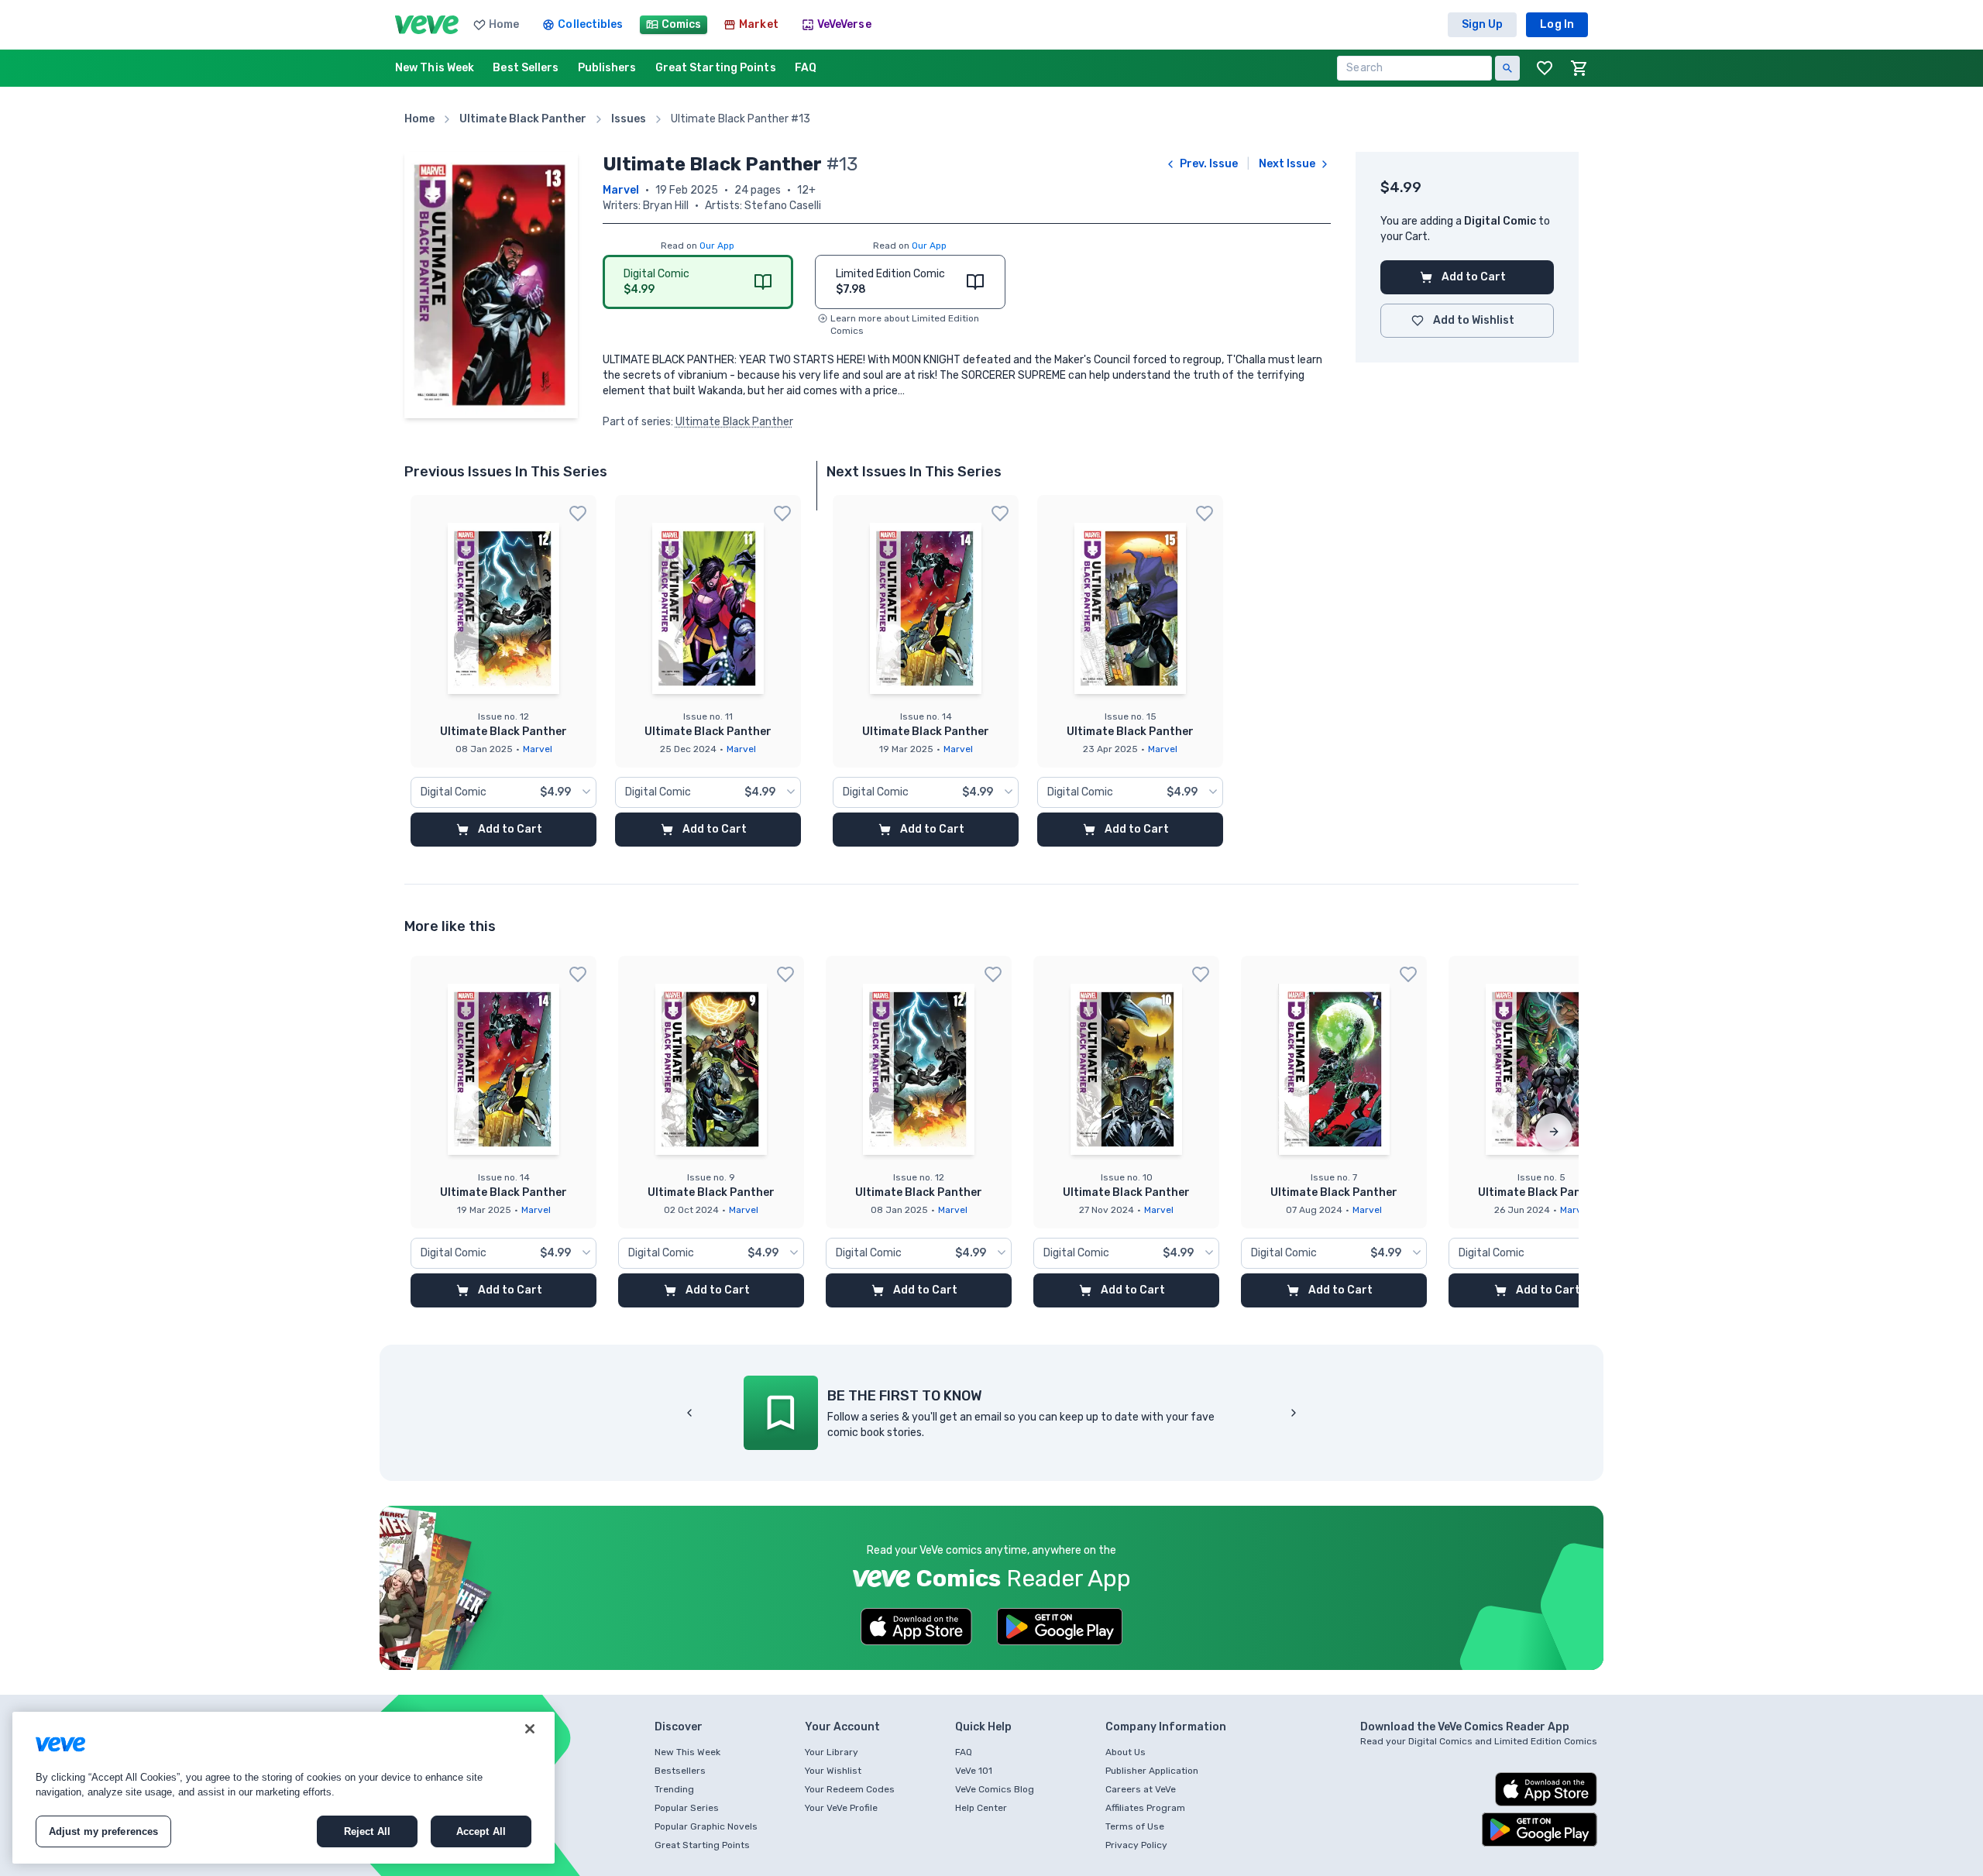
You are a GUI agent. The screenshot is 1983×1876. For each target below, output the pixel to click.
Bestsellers (680, 1771)
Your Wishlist (833, 1771)
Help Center (981, 1808)
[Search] (1507, 68)
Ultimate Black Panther (734, 422)
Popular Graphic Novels (706, 1826)
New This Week (687, 1752)
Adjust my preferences (104, 1831)
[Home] (427, 25)
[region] (284, 1788)
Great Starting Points (702, 1845)
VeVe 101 (974, 1771)
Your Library (832, 1752)
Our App (717, 246)
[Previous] (689, 1413)
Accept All (481, 1831)
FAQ (964, 1752)
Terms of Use (1135, 1826)
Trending (674, 1789)
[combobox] (503, 792)
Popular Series (687, 1808)
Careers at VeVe (1141, 1789)
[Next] (1554, 1132)
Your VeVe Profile (841, 1808)
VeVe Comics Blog (995, 1789)
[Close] (530, 1729)
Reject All (367, 1831)
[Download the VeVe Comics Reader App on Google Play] (1060, 1627)
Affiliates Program (1145, 1808)
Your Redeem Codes (850, 1789)
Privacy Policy (1136, 1845)
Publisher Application (1152, 1771)
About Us (1126, 1752)
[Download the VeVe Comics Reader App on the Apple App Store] (916, 1627)
